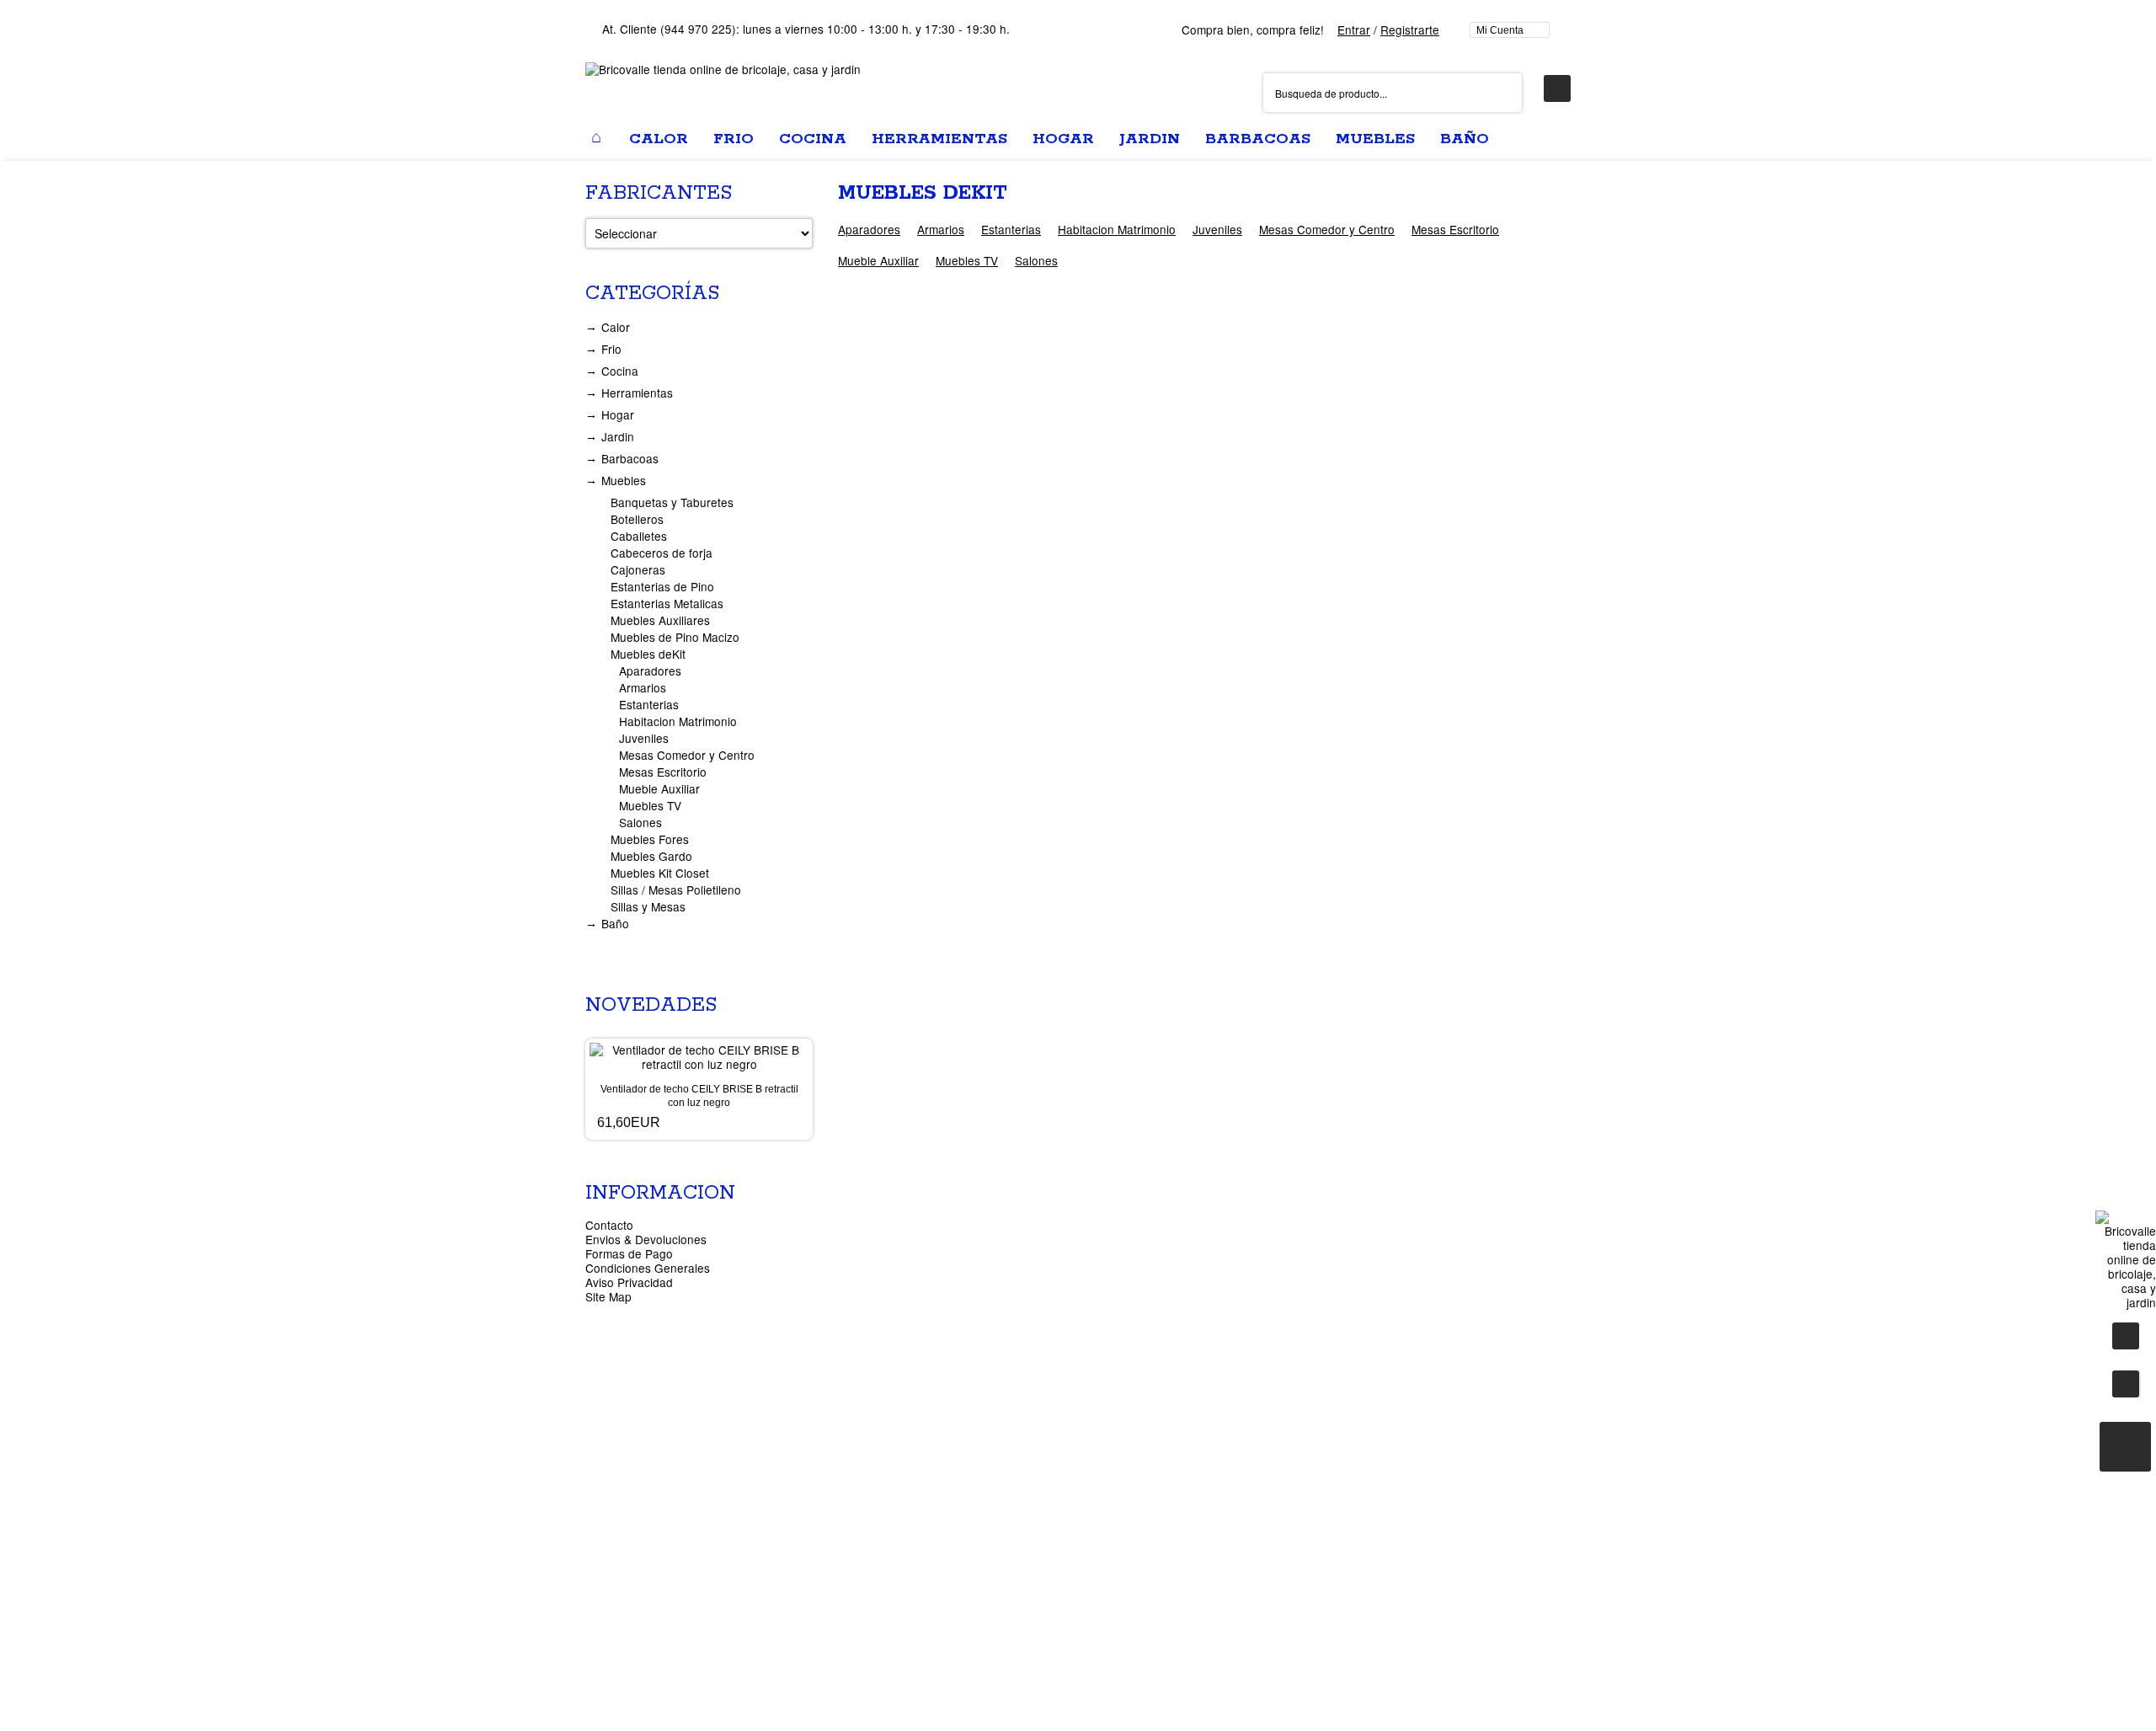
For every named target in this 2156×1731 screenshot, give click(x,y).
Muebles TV (967, 260)
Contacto (609, 1225)
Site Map (608, 1296)
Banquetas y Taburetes (672, 502)
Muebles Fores (650, 839)
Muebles (624, 480)
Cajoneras (638, 569)
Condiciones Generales (648, 1268)
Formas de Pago (629, 1253)
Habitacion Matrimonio (1117, 229)
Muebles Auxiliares (660, 620)
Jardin (618, 436)
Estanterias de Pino (662, 586)
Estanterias (1011, 229)
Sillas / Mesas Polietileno (676, 890)
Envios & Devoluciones (646, 1239)
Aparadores (869, 229)
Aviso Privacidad (629, 1282)
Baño (615, 923)
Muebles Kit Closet (660, 873)
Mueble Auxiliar (878, 260)
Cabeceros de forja (662, 553)
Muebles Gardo (651, 856)
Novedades (651, 1005)
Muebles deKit (648, 654)
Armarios (941, 229)
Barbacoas (630, 458)
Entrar (1354, 29)
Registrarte (1410, 29)
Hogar (618, 414)
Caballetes (639, 536)
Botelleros (637, 519)
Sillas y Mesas (648, 906)
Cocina (620, 371)
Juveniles (1217, 229)
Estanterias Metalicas (667, 603)
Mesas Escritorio (1455, 229)
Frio (611, 349)
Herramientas (637, 393)
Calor (616, 327)
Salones (1036, 260)
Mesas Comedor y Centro (1327, 229)
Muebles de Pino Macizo (675, 637)
